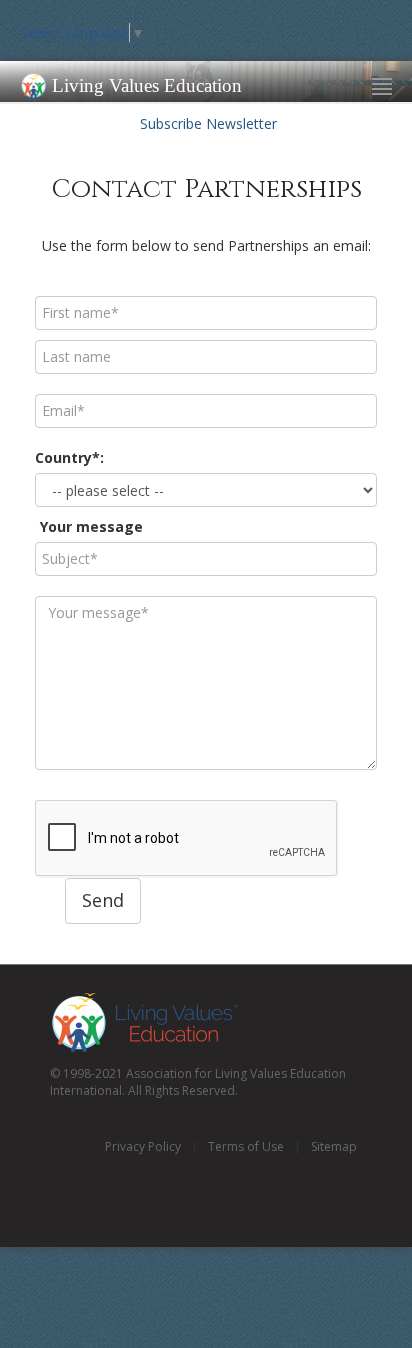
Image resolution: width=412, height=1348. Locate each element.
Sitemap (334, 1146)
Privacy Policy (143, 1146)
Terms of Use (246, 1146)
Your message (91, 526)
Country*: (69, 457)
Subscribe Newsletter (206, 123)
